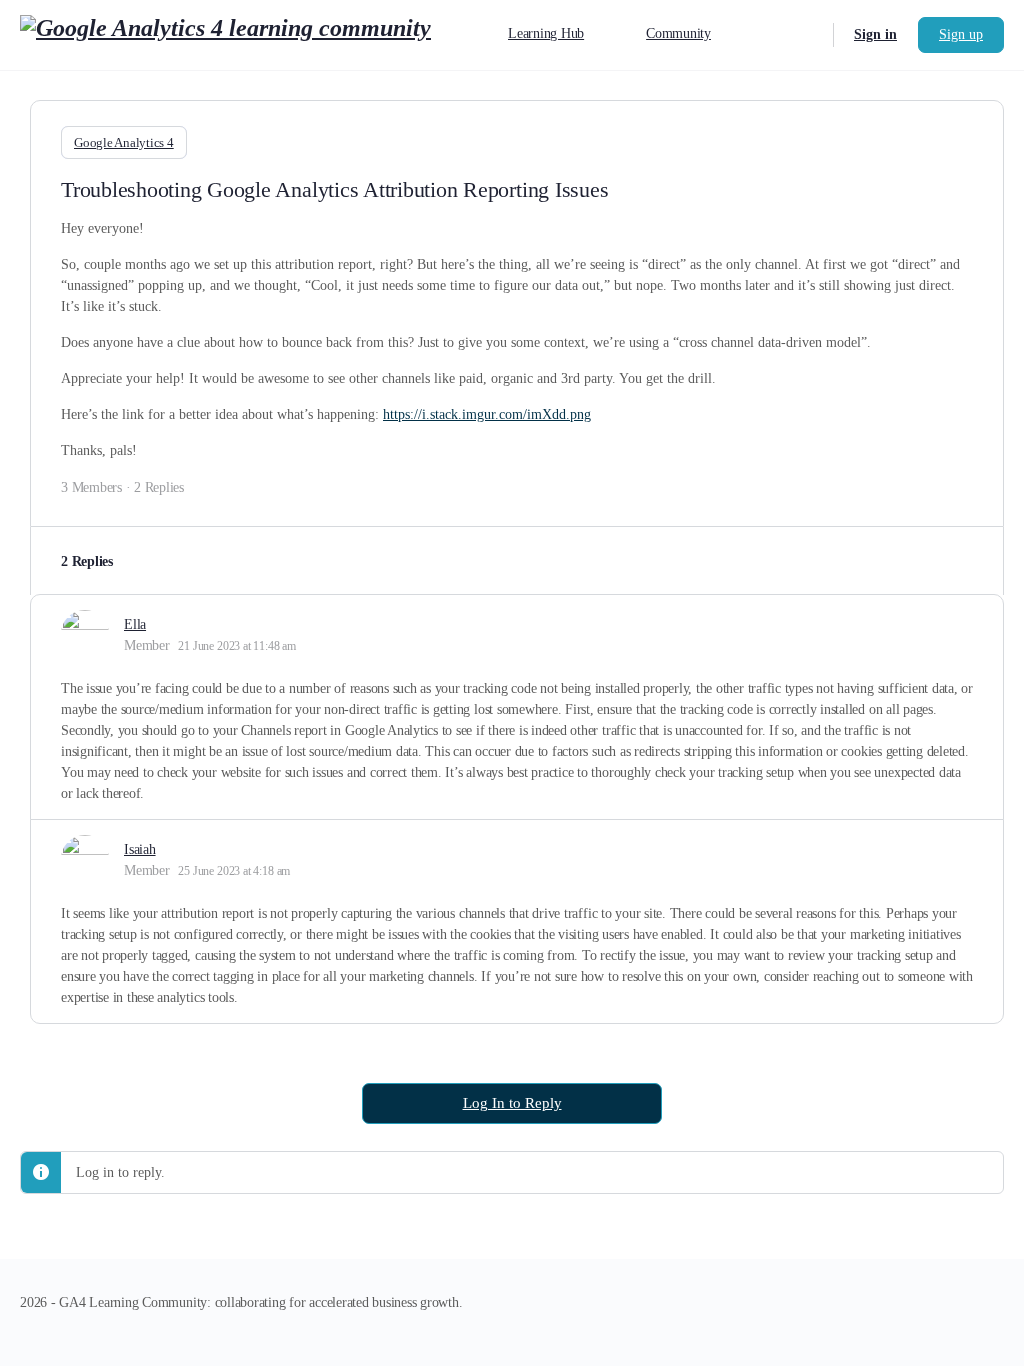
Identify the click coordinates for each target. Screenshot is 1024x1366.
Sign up (961, 34)
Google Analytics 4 (124, 142)
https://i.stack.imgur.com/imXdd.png (487, 414)
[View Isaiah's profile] (85, 859)
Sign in (875, 34)
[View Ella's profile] (85, 634)
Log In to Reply (512, 1103)
